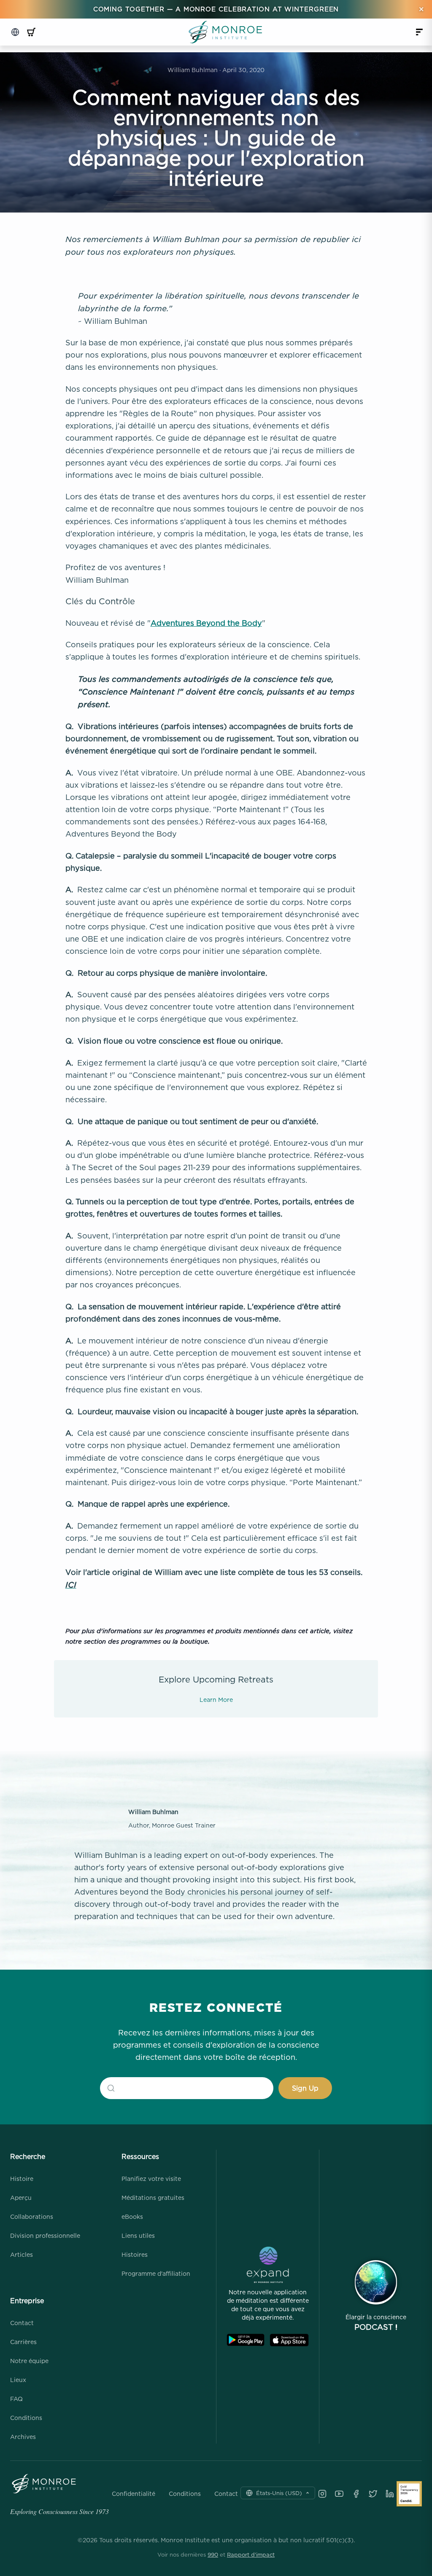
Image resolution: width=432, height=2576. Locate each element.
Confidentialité (134, 2494)
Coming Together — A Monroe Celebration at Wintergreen (216, 9)
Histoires (135, 2254)
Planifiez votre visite (151, 2179)
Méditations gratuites (153, 2198)
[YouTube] (339, 2494)
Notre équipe (29, 2361)
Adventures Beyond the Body (206, 623)
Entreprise (27, 2301)
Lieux (18, 2380)
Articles (22, 2254)
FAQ (16, 2399)
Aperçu (21, 2198)
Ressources (140, 2156)
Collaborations (32, 2217)
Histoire (22, 2179)
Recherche (28, 2156)
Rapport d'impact (251, 2554)
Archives (23, 2437)
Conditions (26, 2418)
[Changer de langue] (15, 32)
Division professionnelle (45, 2235)
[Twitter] (373, 2494)
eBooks (132, 2217)
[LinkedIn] (390, 2494)
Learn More (216, 1700)
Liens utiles (138, 2235)
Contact (22, 2323)
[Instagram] (322, 2494)
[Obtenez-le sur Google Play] (246, 2340)
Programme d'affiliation (156, 2273)
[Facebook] (356, 2494)
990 (213, 2554)
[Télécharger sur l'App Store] (289, 2340)
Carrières (23, 2342)
